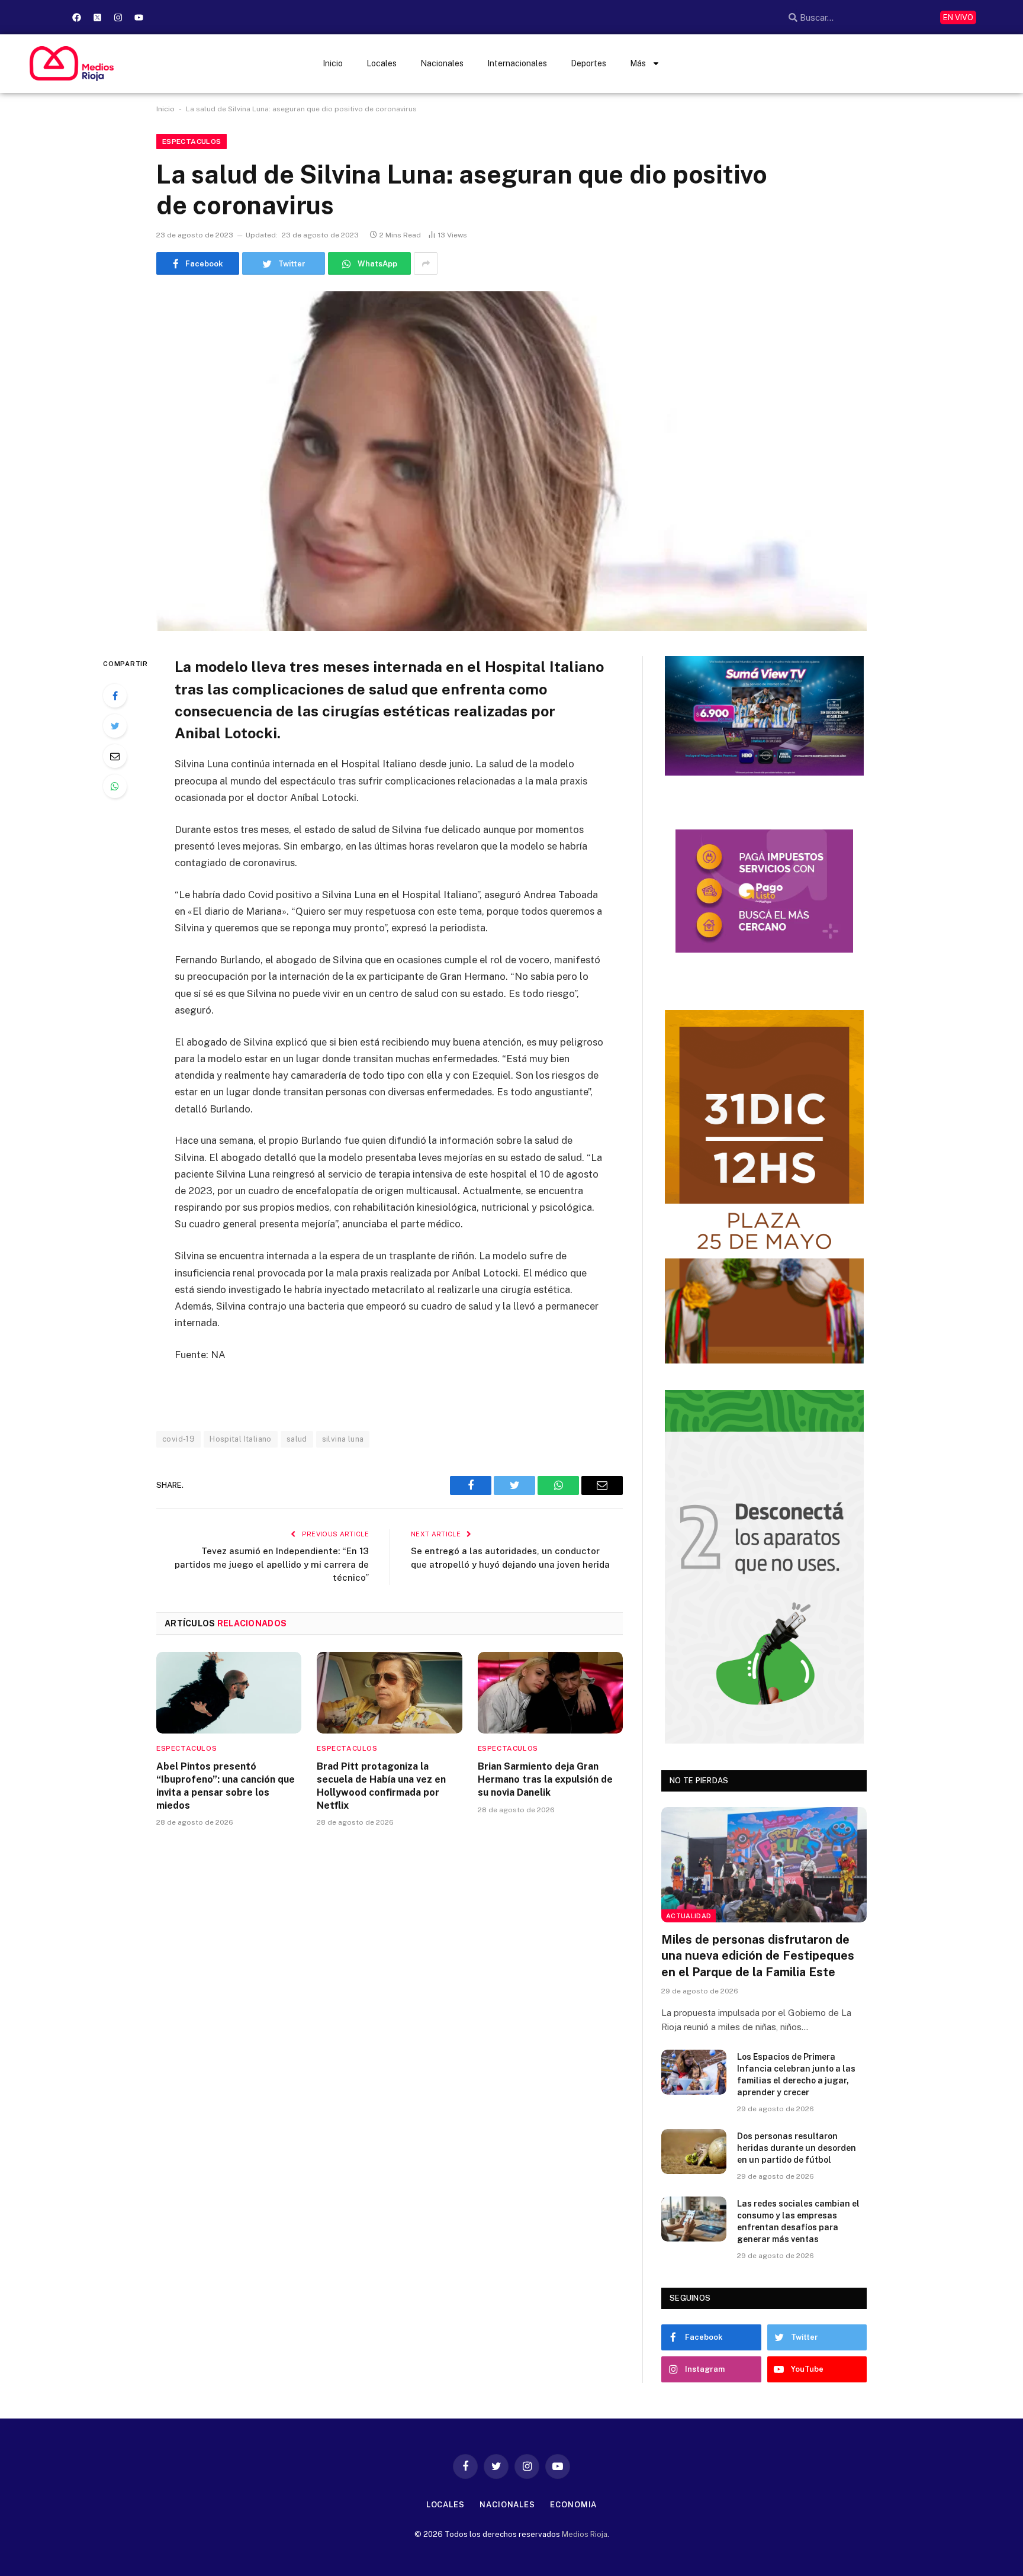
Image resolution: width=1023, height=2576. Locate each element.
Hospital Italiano (241, 1439)
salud (297, 1439)
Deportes (588, 63)
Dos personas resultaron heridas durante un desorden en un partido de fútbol (797, 2148)
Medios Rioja (585, 2534)
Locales (382, 63)
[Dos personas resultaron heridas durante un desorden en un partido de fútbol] (694, 2152)
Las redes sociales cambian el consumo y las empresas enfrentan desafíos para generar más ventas (798, 2221)
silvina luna (343, 1439)
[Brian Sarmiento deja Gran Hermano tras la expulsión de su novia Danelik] (550, 1693)
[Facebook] (76, 17)
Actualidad (689, 1916)
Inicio (333, 63)
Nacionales (442, 63)
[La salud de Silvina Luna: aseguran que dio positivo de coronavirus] (511, 461)
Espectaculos (192, 141)
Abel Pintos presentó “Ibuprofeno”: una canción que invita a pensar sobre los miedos (226, 1786)
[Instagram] (118, 17)
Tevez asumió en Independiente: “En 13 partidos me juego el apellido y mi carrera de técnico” (272, 1564)
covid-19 (178, 1439)
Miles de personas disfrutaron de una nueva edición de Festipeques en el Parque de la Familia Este (758, 1956)
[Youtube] (139, 17)
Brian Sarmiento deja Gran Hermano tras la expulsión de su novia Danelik (545, 1779)
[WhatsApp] (115, 786)
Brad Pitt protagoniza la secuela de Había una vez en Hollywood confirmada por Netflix (381, 1786)
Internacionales (517, 63)
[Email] (115, 756)
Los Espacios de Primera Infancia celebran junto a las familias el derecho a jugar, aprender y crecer (796, 2075)
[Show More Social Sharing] (426, 263)
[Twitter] (115, 726)
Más (638, 63)
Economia (573, 2505)
